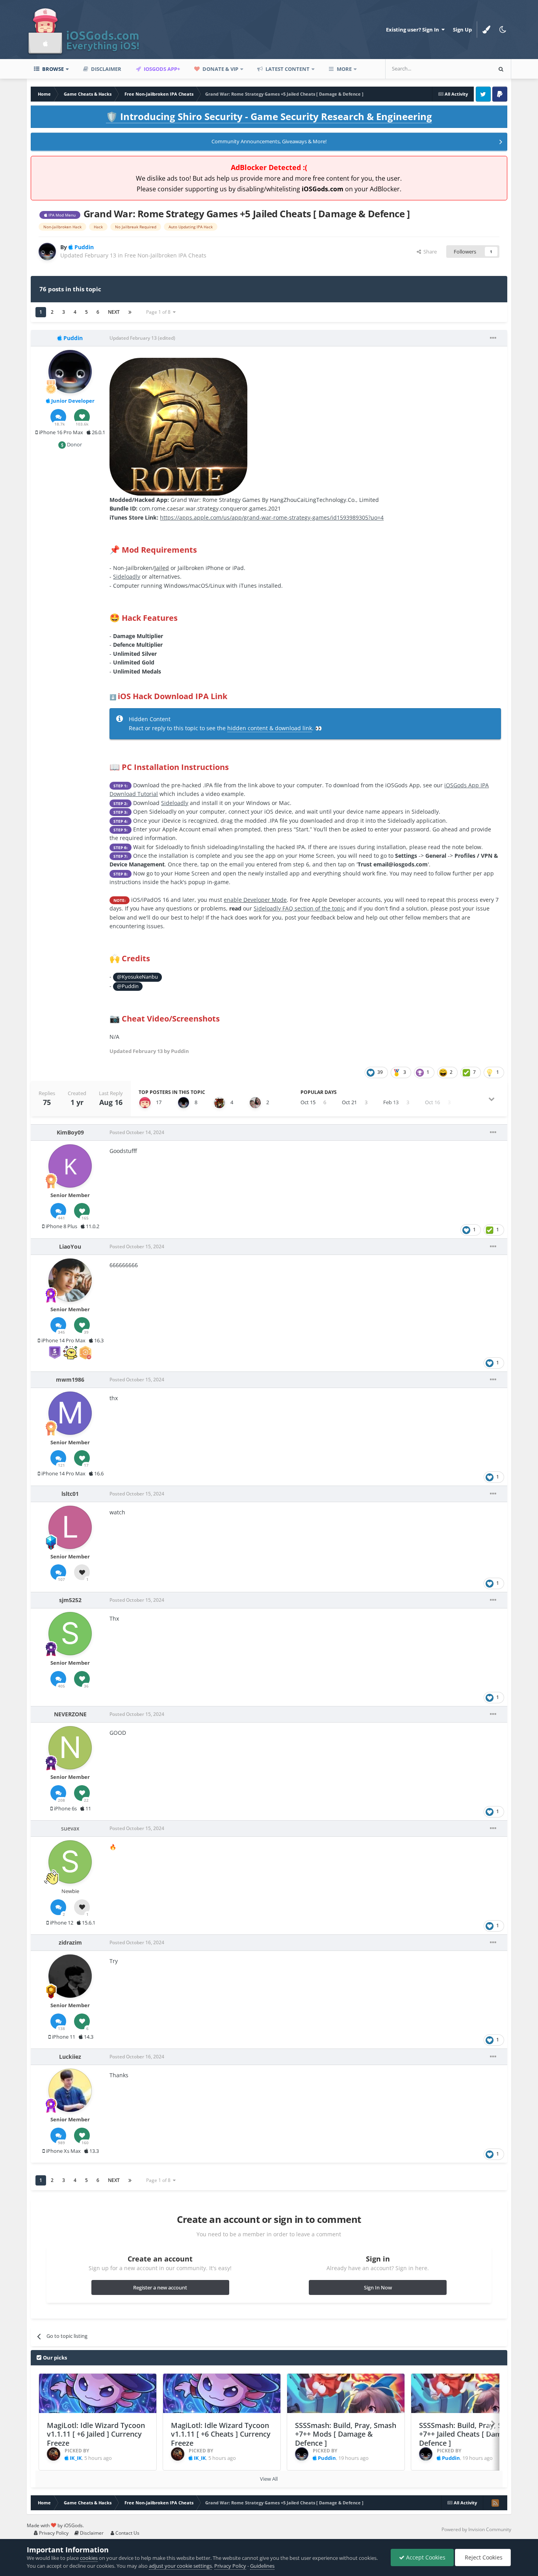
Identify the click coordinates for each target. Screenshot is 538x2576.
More (344, 69)
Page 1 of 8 (160, 312)
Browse (52, 69)
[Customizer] (486, 30)
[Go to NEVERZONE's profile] (70, 1748)
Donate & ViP (220, 69)
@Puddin (128, 986)
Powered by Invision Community (476, 2529)
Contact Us (127, 2533)
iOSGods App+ (161, 69)
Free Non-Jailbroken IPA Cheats (165, 255)
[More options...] (493, 338)
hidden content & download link (270, 728)
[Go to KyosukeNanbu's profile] (219, 1103)
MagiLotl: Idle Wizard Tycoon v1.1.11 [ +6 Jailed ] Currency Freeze (96, 2434)
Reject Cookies (483, 2557)
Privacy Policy (53, 2533)
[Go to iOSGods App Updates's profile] (145, 1103)
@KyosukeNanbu (137, 977)
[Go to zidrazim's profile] (70, 1976)
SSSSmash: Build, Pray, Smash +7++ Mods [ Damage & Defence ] (346, 2434)
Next (114, 312)
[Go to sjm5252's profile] (70, 1634)
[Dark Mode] (503, 30)
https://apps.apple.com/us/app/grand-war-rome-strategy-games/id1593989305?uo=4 (272, 517)
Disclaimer (106, 69)
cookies (89, 2558)
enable (255, 900)
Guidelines (262, 2566)
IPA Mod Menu (61, 215)
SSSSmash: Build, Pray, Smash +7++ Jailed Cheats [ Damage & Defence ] (470, 2434)
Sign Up (462, 30)
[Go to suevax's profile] (70, 1862)
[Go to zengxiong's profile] (255, 1103)
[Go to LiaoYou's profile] (70, 1280)
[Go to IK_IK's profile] (54, 2454)
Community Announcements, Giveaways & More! (269, 141)
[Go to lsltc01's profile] (70, 1527)
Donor (74, 444)
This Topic (469, 69)
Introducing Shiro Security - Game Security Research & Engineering (269, 116)
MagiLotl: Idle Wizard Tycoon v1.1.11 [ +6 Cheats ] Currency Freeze (221, 2434)
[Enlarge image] (178, 426)
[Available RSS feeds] (495, 2503)
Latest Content (287, 69)
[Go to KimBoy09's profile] (70, 1166)
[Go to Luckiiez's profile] (70, 2090)
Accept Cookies (425, 2557)
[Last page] (130, 312)
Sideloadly (127, 576)
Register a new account (160, 2287)
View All (269, 2479)
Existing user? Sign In (414, 30)
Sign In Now (378, 2287)
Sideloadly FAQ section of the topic (299, 908)
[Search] (501, 69)
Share (429, 252)
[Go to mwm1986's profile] (70, 1413)
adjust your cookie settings (180, 2566)
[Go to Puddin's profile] (47, 252)
